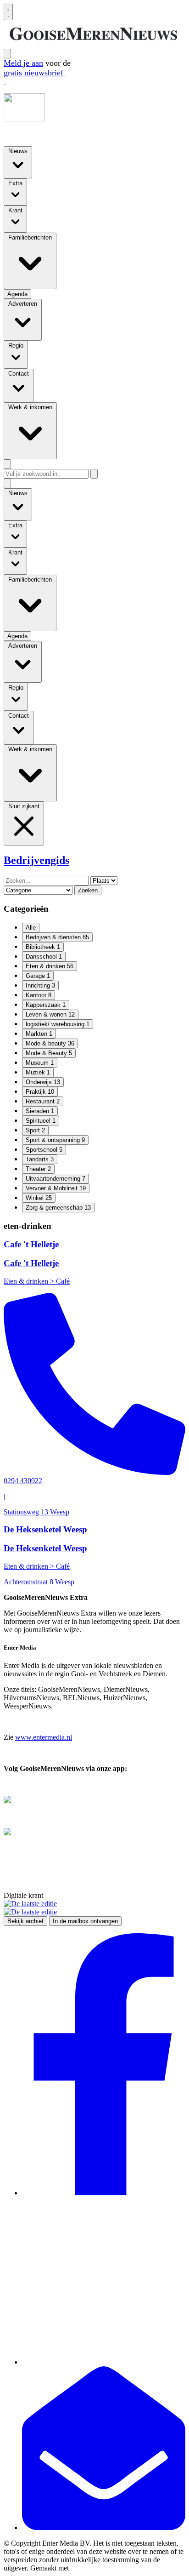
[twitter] (104, 2362)
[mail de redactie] (104, 2527)
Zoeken (88, 890)
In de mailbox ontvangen (85, 1921)
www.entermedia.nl (44, 1737)
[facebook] (104, 2193)
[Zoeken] (94, 474)
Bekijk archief (25, 1921)
